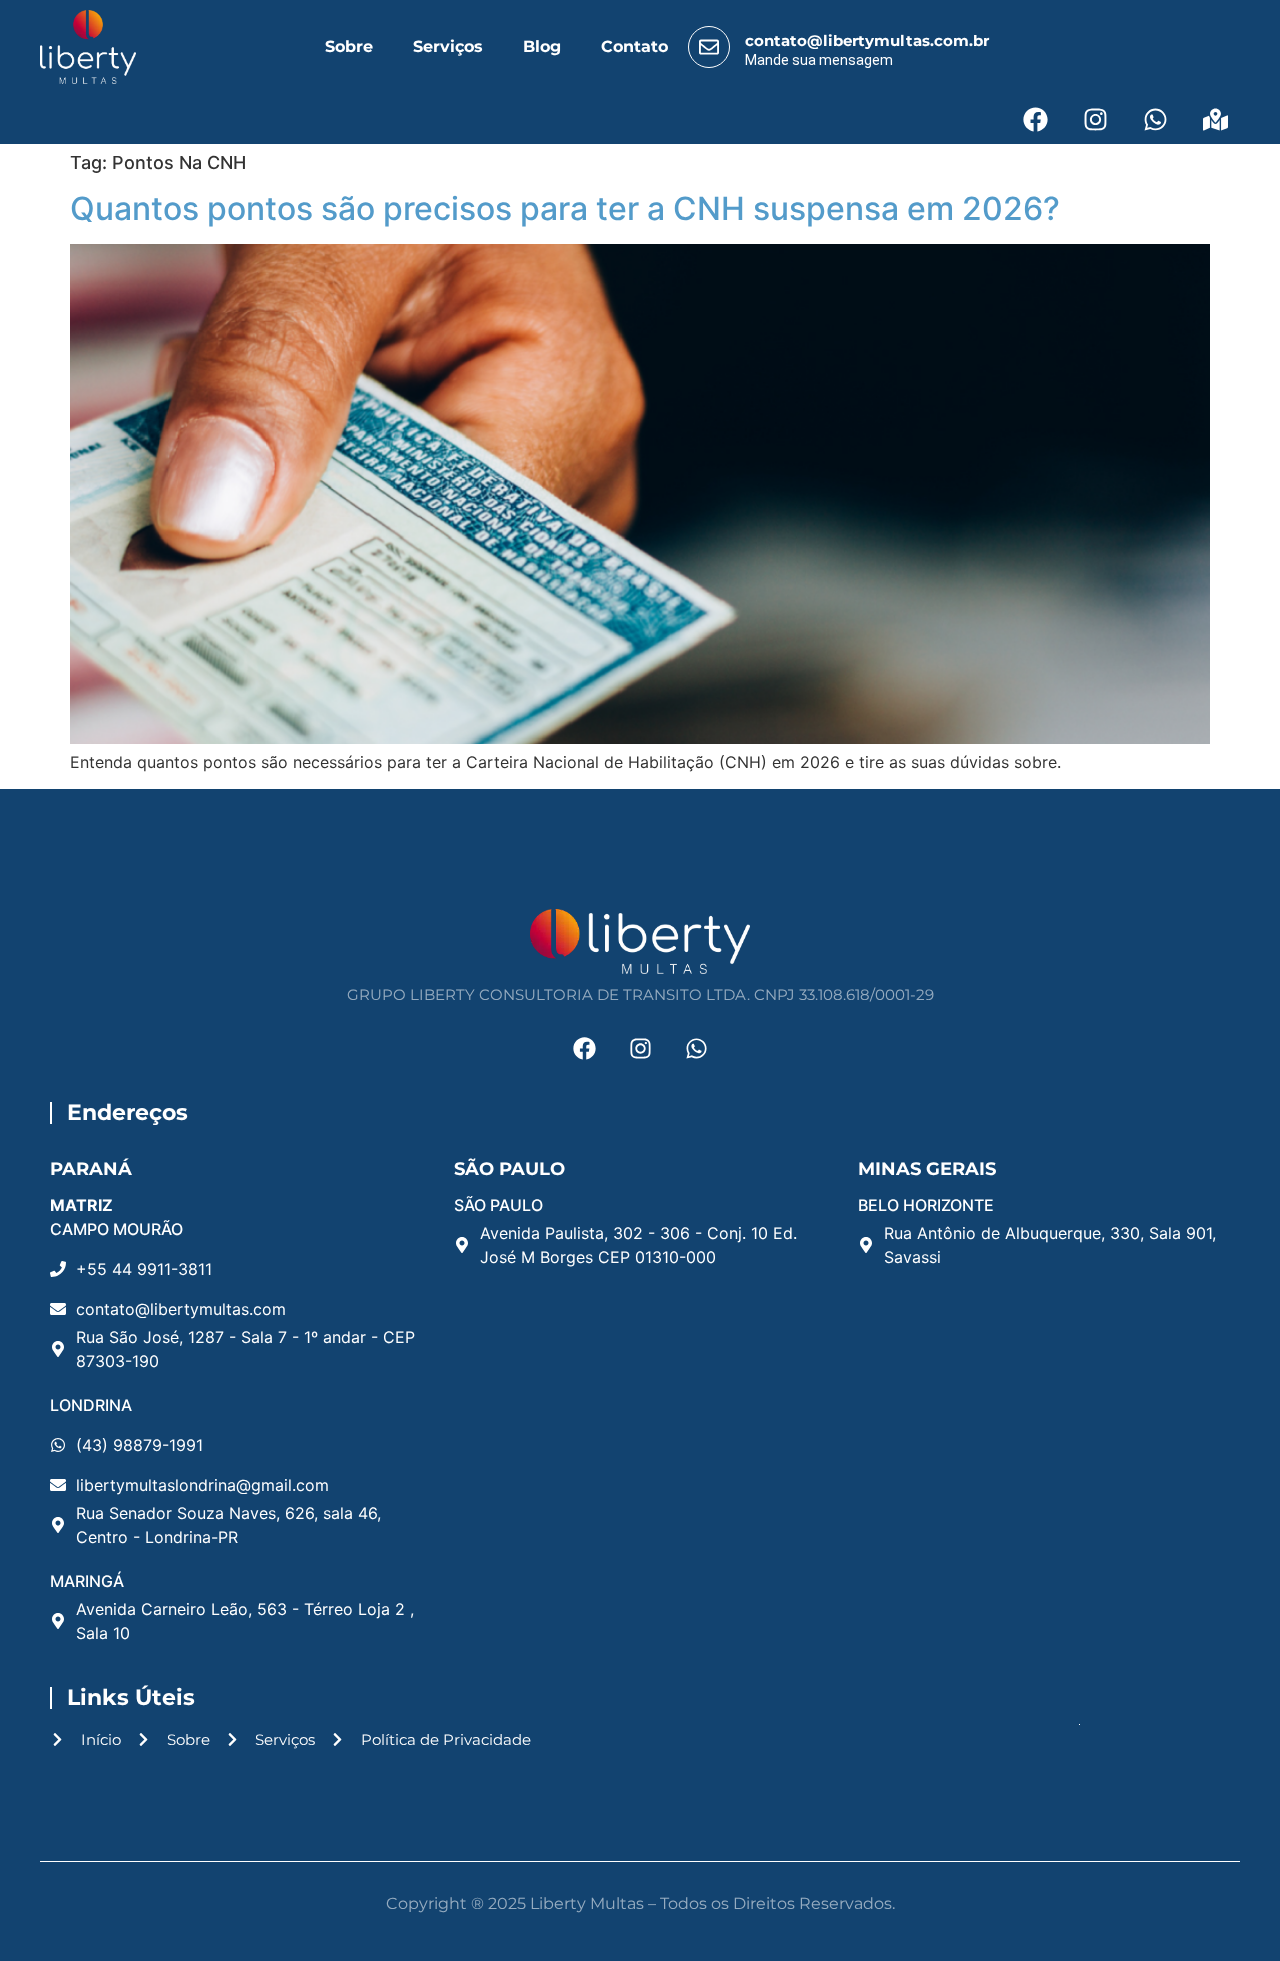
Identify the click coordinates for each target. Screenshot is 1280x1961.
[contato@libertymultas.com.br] (709, 47)
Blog (542, 46)
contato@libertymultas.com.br (867, 40)
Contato (634, 46)
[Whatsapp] (1155, 119)
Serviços (448, 46)
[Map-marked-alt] (1215, 119)
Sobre (349, 46)
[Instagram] (1095, 119)
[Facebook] (1035, 119)
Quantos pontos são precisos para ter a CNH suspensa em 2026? (569, 208)
